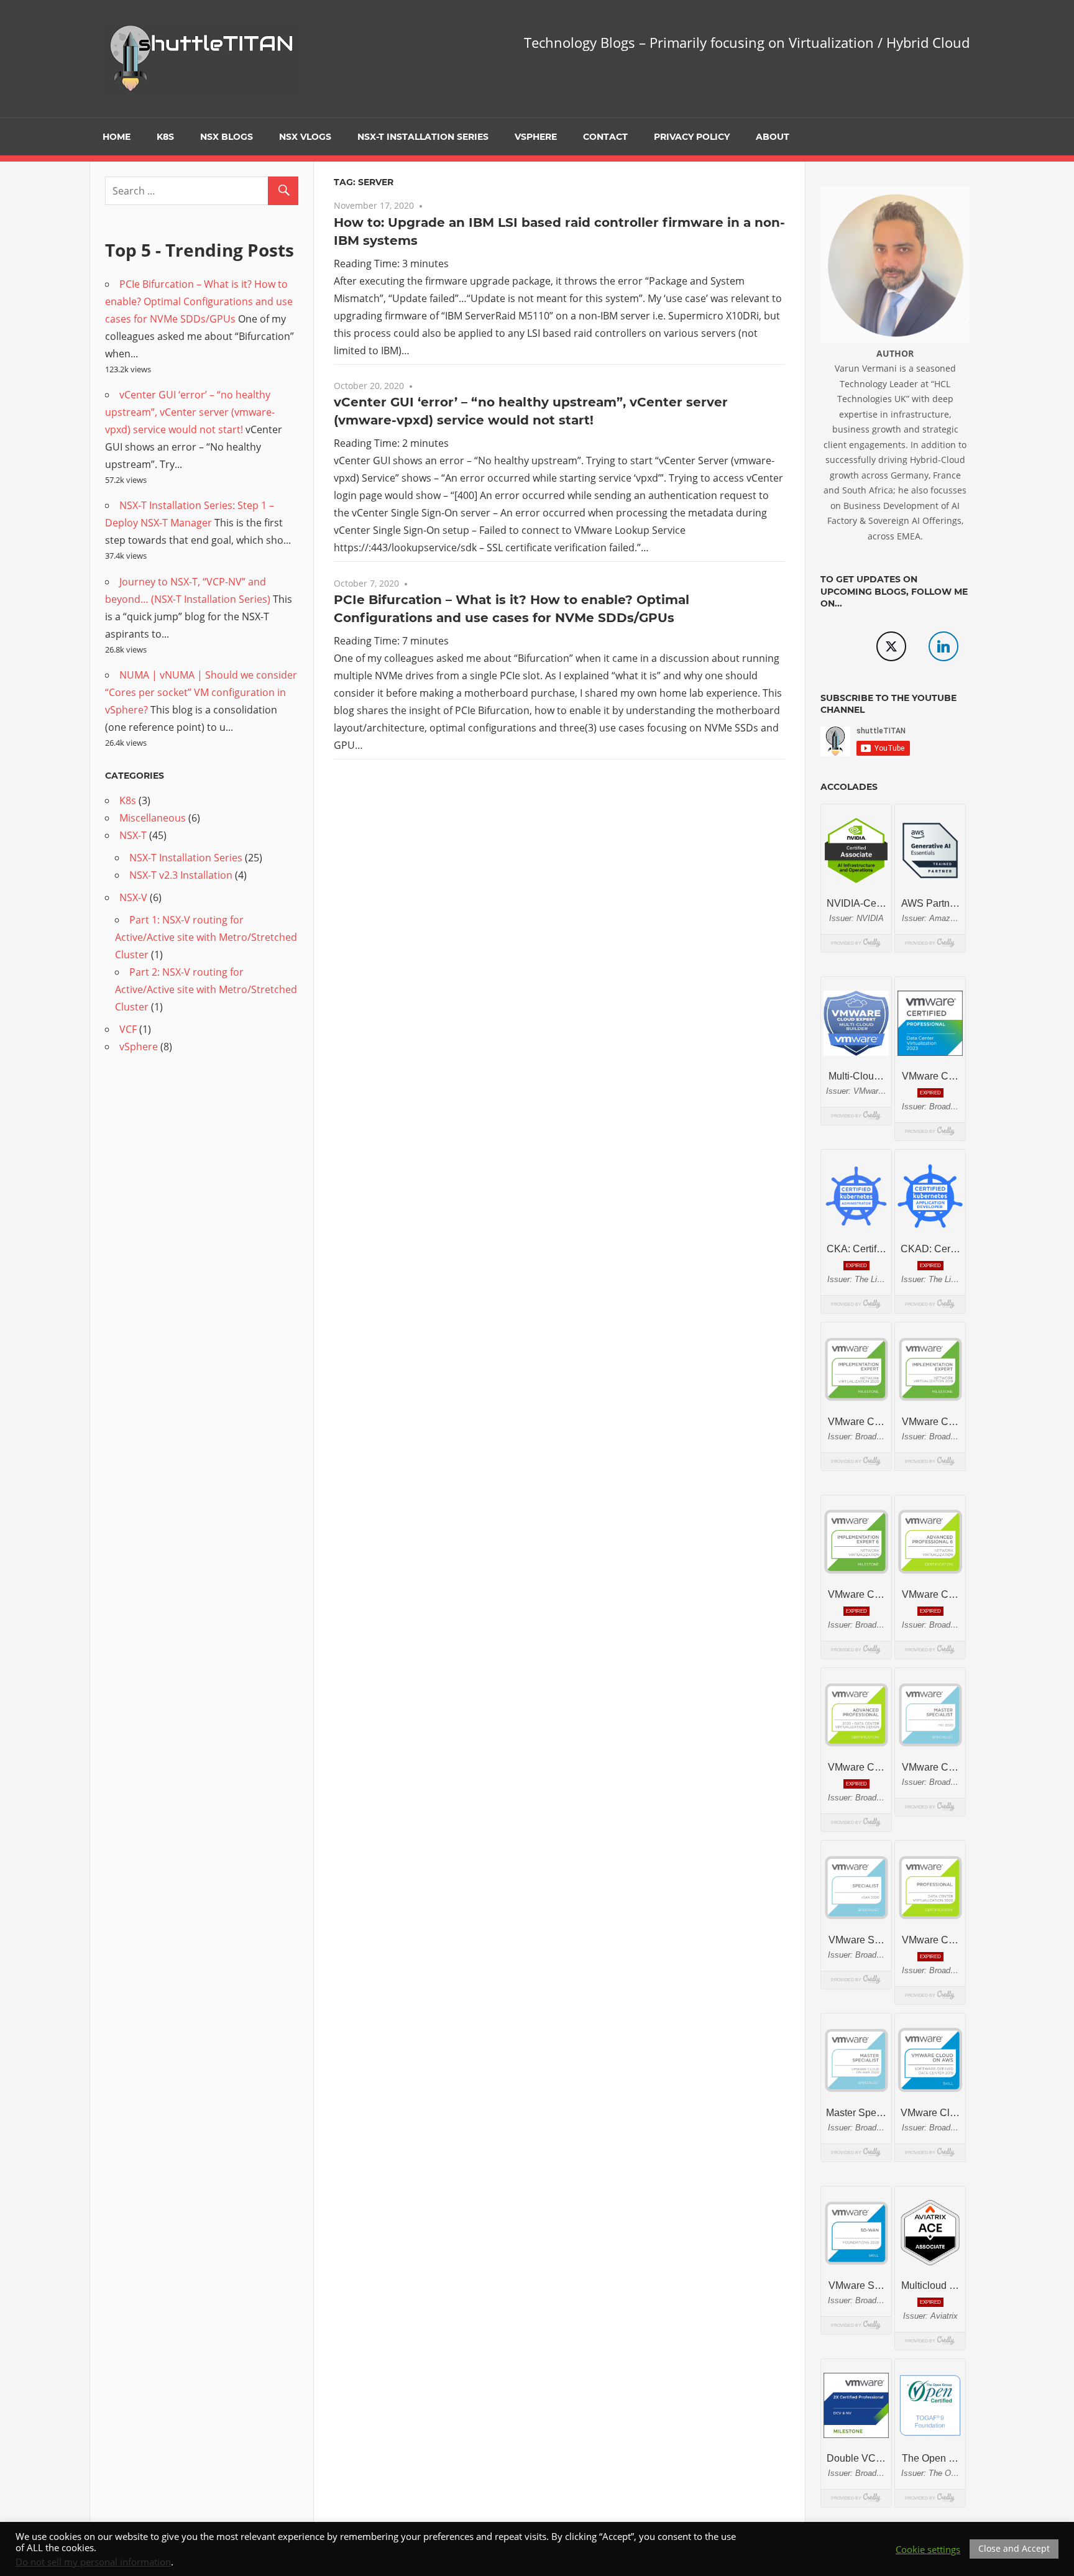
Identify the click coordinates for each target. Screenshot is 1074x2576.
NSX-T (133, 835)
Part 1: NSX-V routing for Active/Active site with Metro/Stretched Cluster (206, 937)
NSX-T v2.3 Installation (181, 875)
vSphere (536, 137)
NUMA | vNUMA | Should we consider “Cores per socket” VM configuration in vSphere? (201, 692)
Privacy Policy (692, 137)
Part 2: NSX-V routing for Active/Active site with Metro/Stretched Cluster (206, 989)
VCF (128, 1029)
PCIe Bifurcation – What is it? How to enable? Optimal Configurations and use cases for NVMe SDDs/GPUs (199, 301)
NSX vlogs (305, 137)
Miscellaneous (153, 818)
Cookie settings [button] (928, 2549)
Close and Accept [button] (1014, 2548)
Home (117, 137)
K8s (165, 137)
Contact (605, 137)
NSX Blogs (227, 137)
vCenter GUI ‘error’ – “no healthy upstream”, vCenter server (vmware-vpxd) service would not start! (190, 412)
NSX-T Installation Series (423, 137)
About (773, 137)
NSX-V (133, 897)
